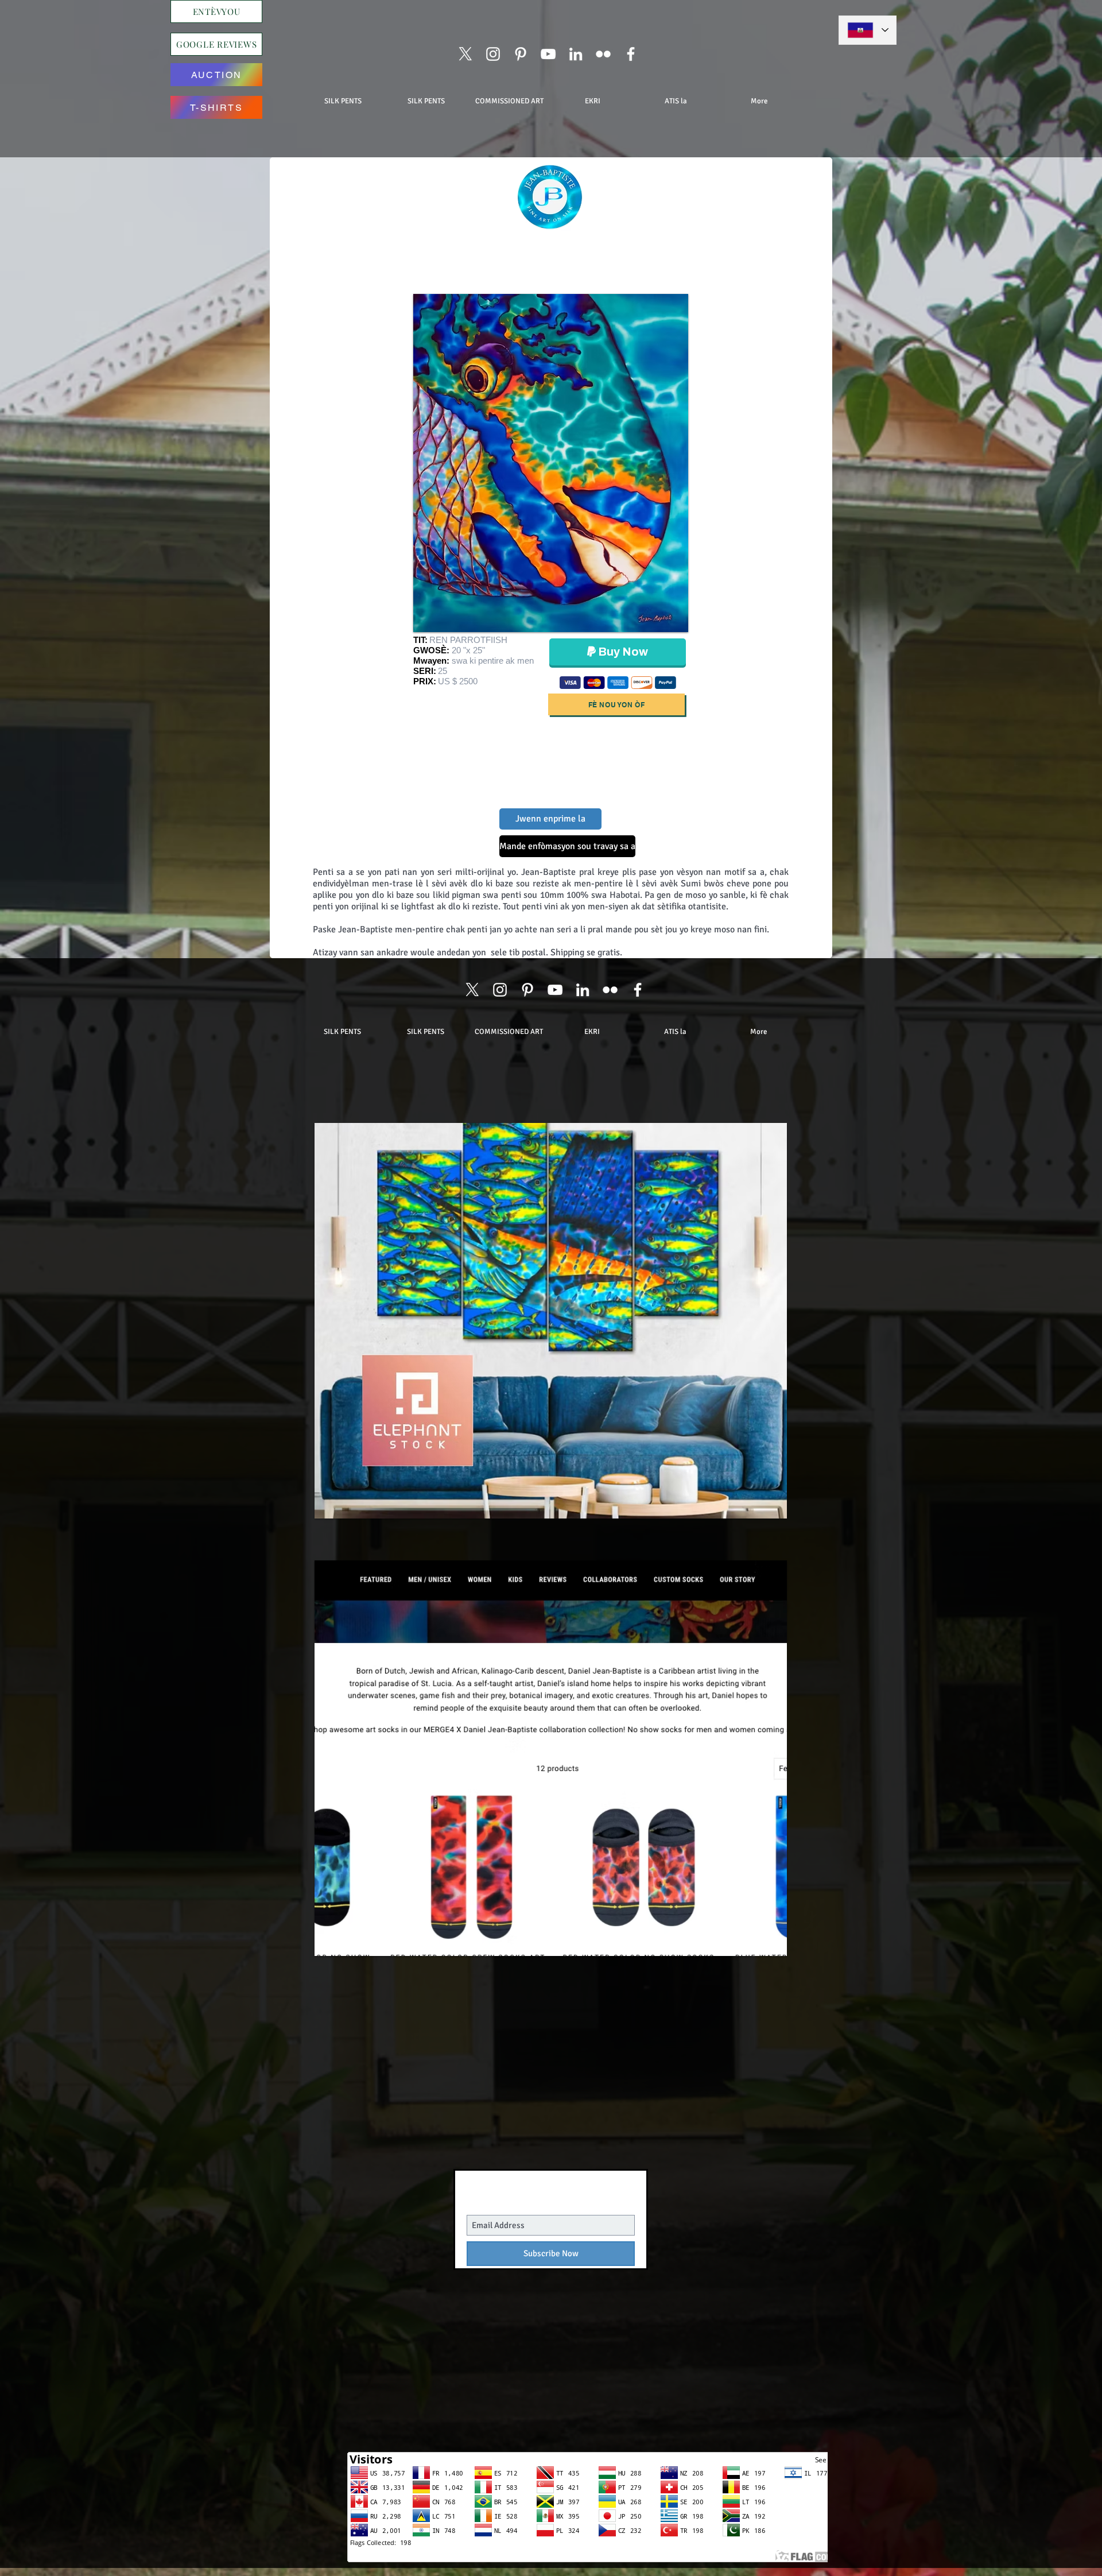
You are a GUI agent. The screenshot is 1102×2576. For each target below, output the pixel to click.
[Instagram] (493, 54)
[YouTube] (548, 54)
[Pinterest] (521, 54)
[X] (465, 54)
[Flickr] (603, 54)
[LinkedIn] (576, 54)
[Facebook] (631, 54)
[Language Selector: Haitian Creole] (868, 30)
